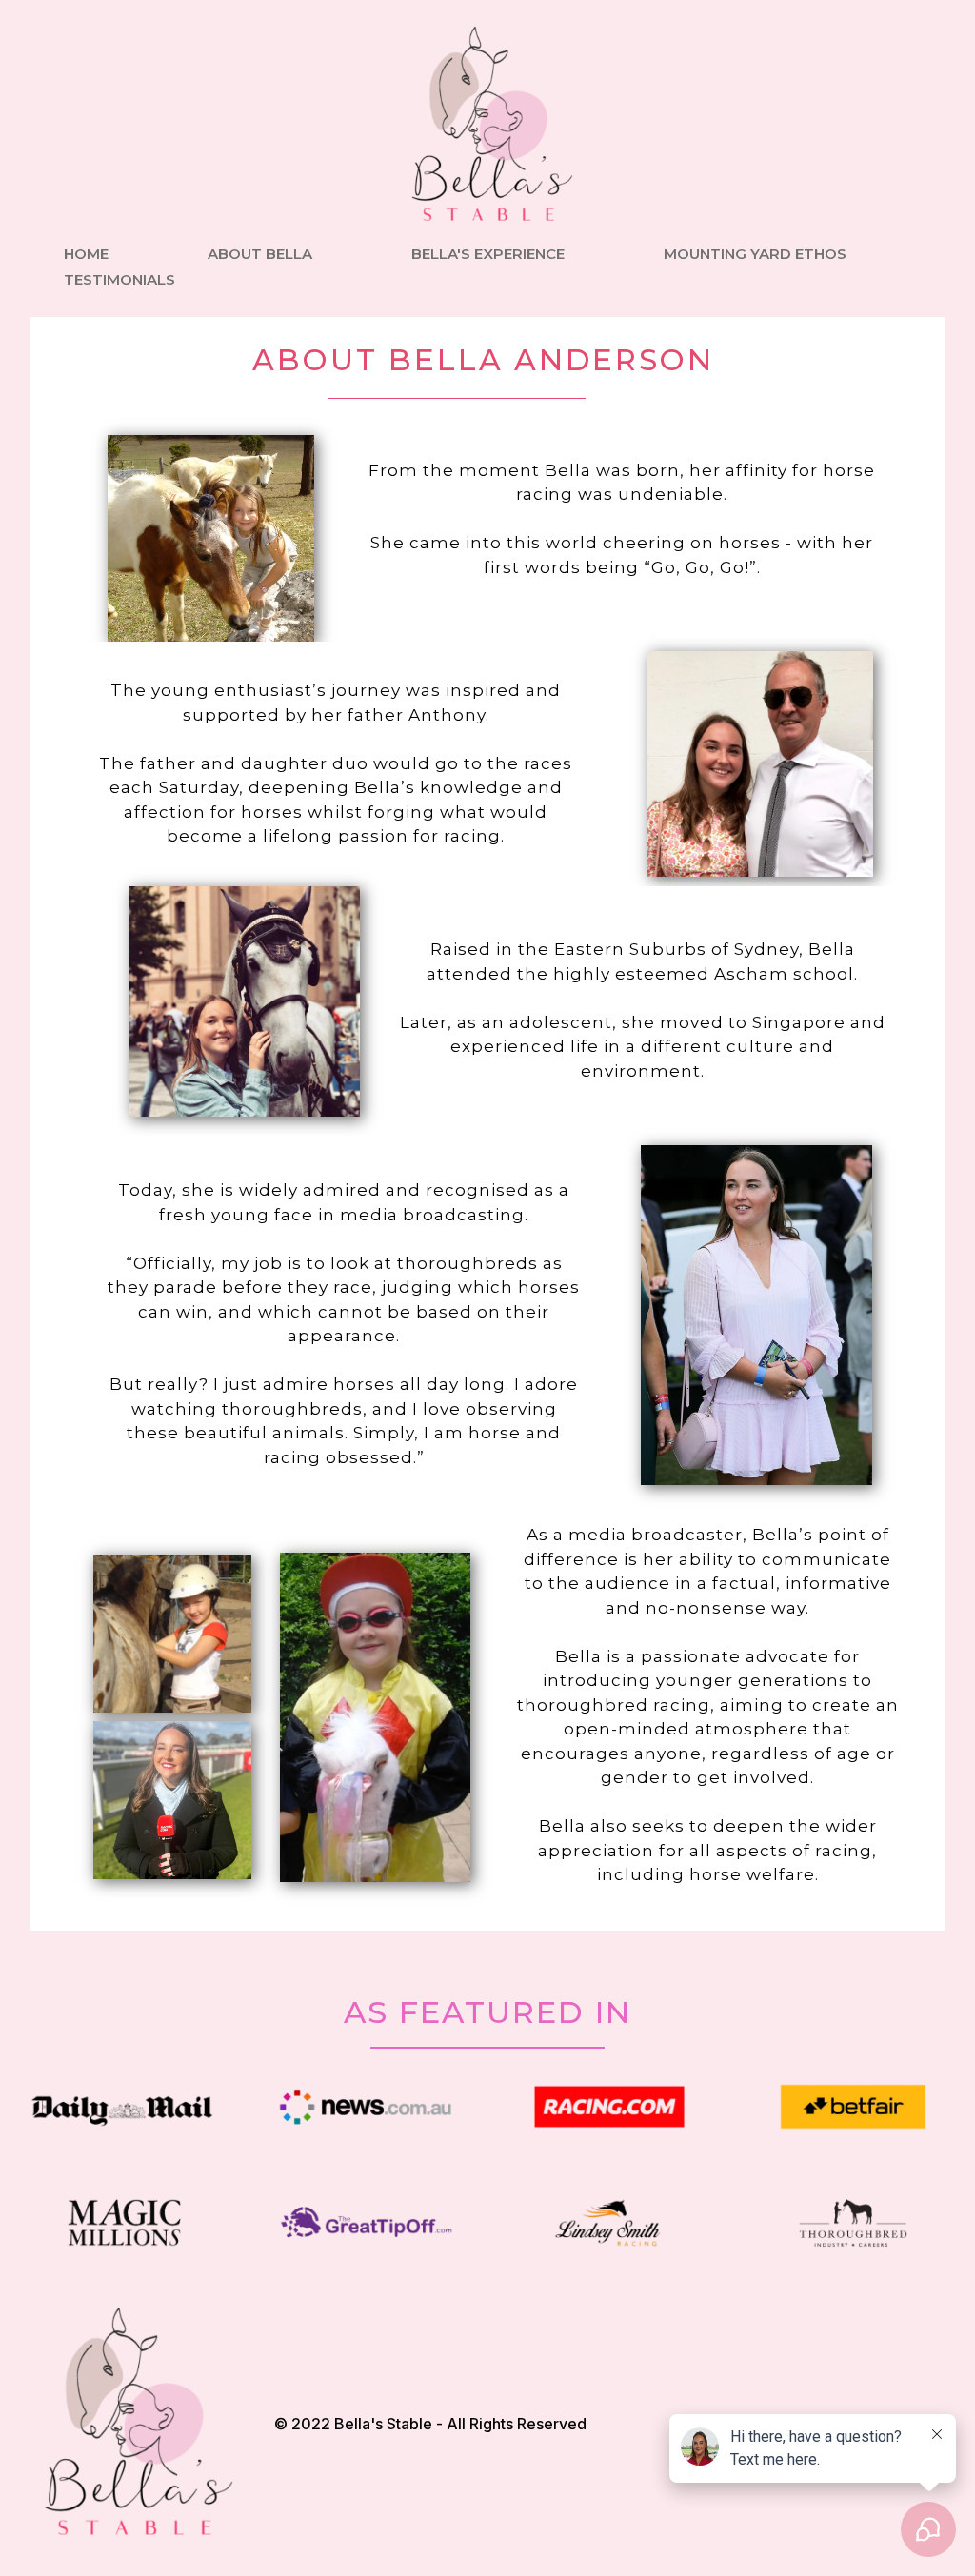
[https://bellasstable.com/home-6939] (487, 126)
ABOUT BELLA (260, 254)
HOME (86, 254)
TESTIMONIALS (119, 279)
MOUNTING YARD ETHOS (755, 254)
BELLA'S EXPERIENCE (488, 254)
